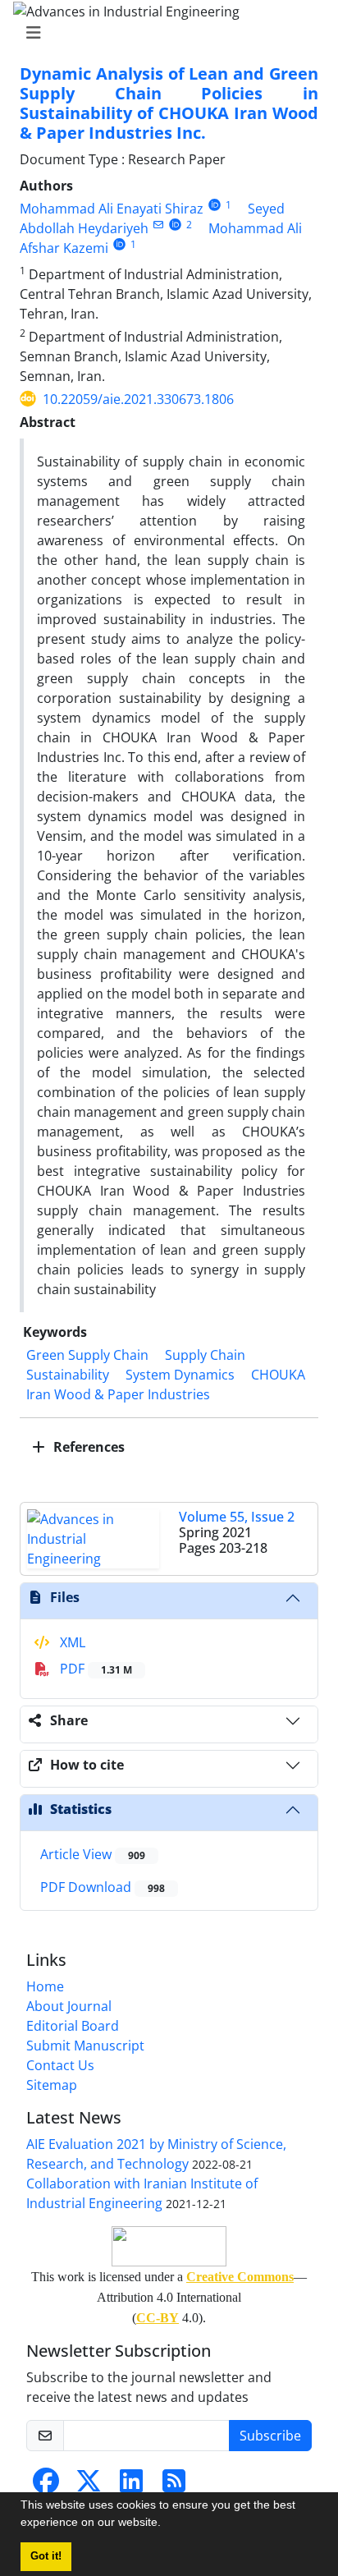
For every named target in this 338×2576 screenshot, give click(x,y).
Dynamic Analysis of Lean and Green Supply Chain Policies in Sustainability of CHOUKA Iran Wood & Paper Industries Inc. (169, 103)
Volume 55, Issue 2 (237, 1517)
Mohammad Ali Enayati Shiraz (112, 209)
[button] (167, 2524)
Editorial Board (73, 2026)
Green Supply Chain (87, 1355)
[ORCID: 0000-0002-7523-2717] (175, 225)
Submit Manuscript (85, 2046)
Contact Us (60, 2065)
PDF (94, 1669)
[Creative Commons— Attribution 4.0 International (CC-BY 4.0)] (169, 2246)
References (87, 1447)
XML (71, 1642)
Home (45, 1986)
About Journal (69, 2006)
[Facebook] (46, 2486)
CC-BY (158, 2318)
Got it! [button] (46, 2556)
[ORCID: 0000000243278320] (119, 244)
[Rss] (174, 2486)
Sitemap (52, 2085)
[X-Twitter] (89, 2486)
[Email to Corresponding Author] (158, 225)
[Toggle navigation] (164, 33)
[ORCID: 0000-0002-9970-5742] (215, 205)
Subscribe (270, 2436)
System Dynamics (180, 1375)
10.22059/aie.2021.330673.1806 (138, 399)
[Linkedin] (131, 2486)
